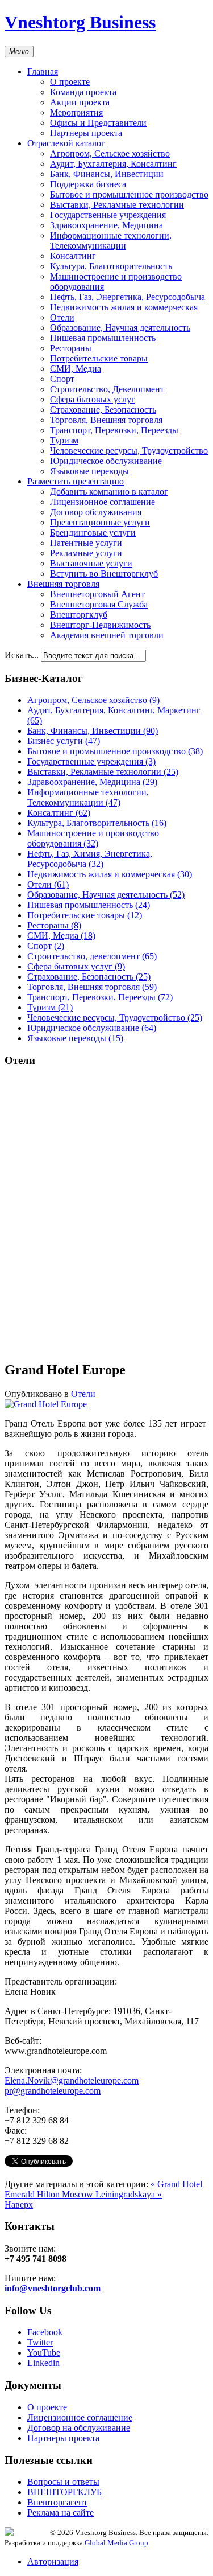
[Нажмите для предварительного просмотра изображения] (46, 1404)
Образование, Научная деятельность (120, 328)
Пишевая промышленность (103, 338)
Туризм (64, 440)
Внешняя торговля (63, 584)
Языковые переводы (89, 471)
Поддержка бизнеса (88, 184)
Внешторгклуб (79, 615)
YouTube (44, 2353)
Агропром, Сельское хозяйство (110, 153)
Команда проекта (83, 92)
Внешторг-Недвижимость (100, 625)
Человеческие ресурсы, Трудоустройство (129, 451)
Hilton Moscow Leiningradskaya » (99, 2194)
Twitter (40, 2342)
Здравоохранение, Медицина (106, 225)
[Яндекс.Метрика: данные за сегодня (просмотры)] (27, 2531)
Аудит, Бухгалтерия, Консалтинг (113, 164)
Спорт (62, 379)
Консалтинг (73, 256)
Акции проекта (80, 102)
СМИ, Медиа (76, 369)
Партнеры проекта (86, 133)
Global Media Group (116, 2543)
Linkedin (43, 2363)
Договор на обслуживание (79, 2428)
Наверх (19, 2205)
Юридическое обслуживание (106, 461)
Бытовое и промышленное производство (129, 194)
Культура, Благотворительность (111, 266)
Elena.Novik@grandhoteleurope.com (72, 2080)
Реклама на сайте (60, 2513)
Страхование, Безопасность (103, 410)
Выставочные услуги (91, 563)
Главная (43, 71)
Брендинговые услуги (93, 533)
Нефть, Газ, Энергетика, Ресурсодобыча (128, 297)
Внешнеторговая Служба (99, 604)
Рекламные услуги (86, 553)
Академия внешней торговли (107, 635)
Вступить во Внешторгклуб (104, 574)
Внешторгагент (57, 2502)
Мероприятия (76, 112)
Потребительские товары (99, 358)
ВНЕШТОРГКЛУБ (64, 2492)
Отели (62, 317)
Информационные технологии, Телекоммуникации (111, 241)
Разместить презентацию (76, 481)
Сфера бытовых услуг (93, 399)
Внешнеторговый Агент (97, 594)
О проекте (70, 82)
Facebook (45, 2332)
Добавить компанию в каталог (109, 492)
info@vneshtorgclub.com (53, 2288)
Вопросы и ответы (63, 2482)
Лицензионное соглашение (103, 502)
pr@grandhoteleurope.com (53, 2091)
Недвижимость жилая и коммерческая (124, 307)
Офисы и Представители (98, 123)
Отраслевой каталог (66, 143)
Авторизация (53, 2561)
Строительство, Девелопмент (107, 389)
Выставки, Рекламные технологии (117, 205)
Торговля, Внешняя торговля (106, 420)
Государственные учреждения (108, 215)
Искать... (22, 655)
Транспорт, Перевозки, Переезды (114, 430)
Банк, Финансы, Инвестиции (107, 174)
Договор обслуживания (96, 512)
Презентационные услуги (100, 522)
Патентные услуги (86, 543)
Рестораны (71, 348)
